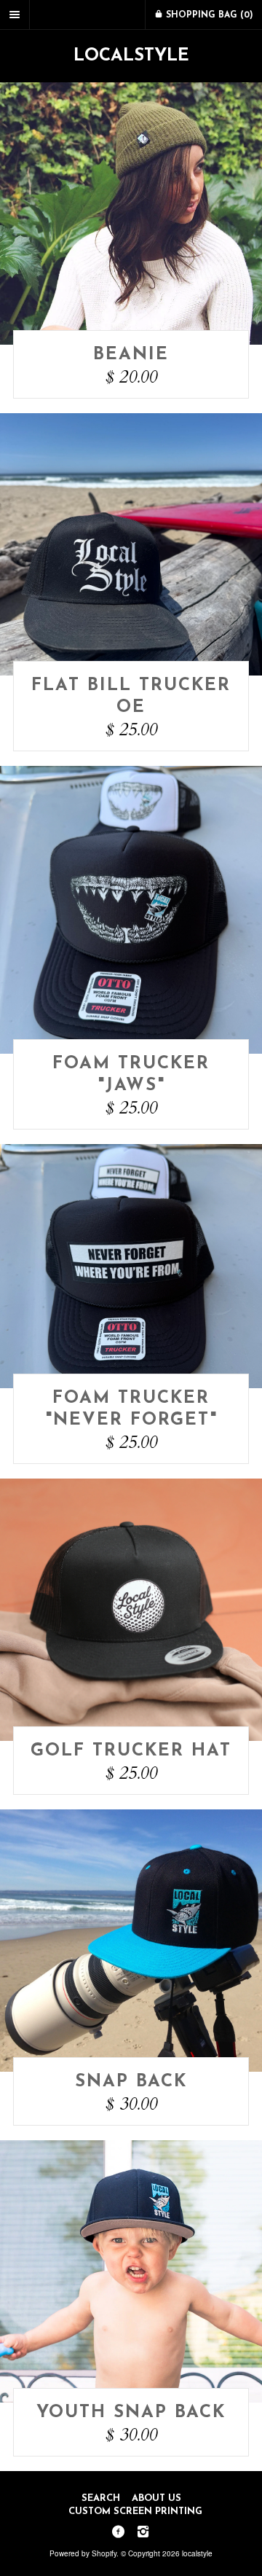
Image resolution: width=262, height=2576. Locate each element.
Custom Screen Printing (135, 2512)
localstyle (131, 56)
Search (101, 2498)
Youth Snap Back (131, 2413)
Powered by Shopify (83, 2553)
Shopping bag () (208, 15)
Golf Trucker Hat (131, 1751)
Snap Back (131, 2082)
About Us (156, 2498)
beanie (131, 355)
